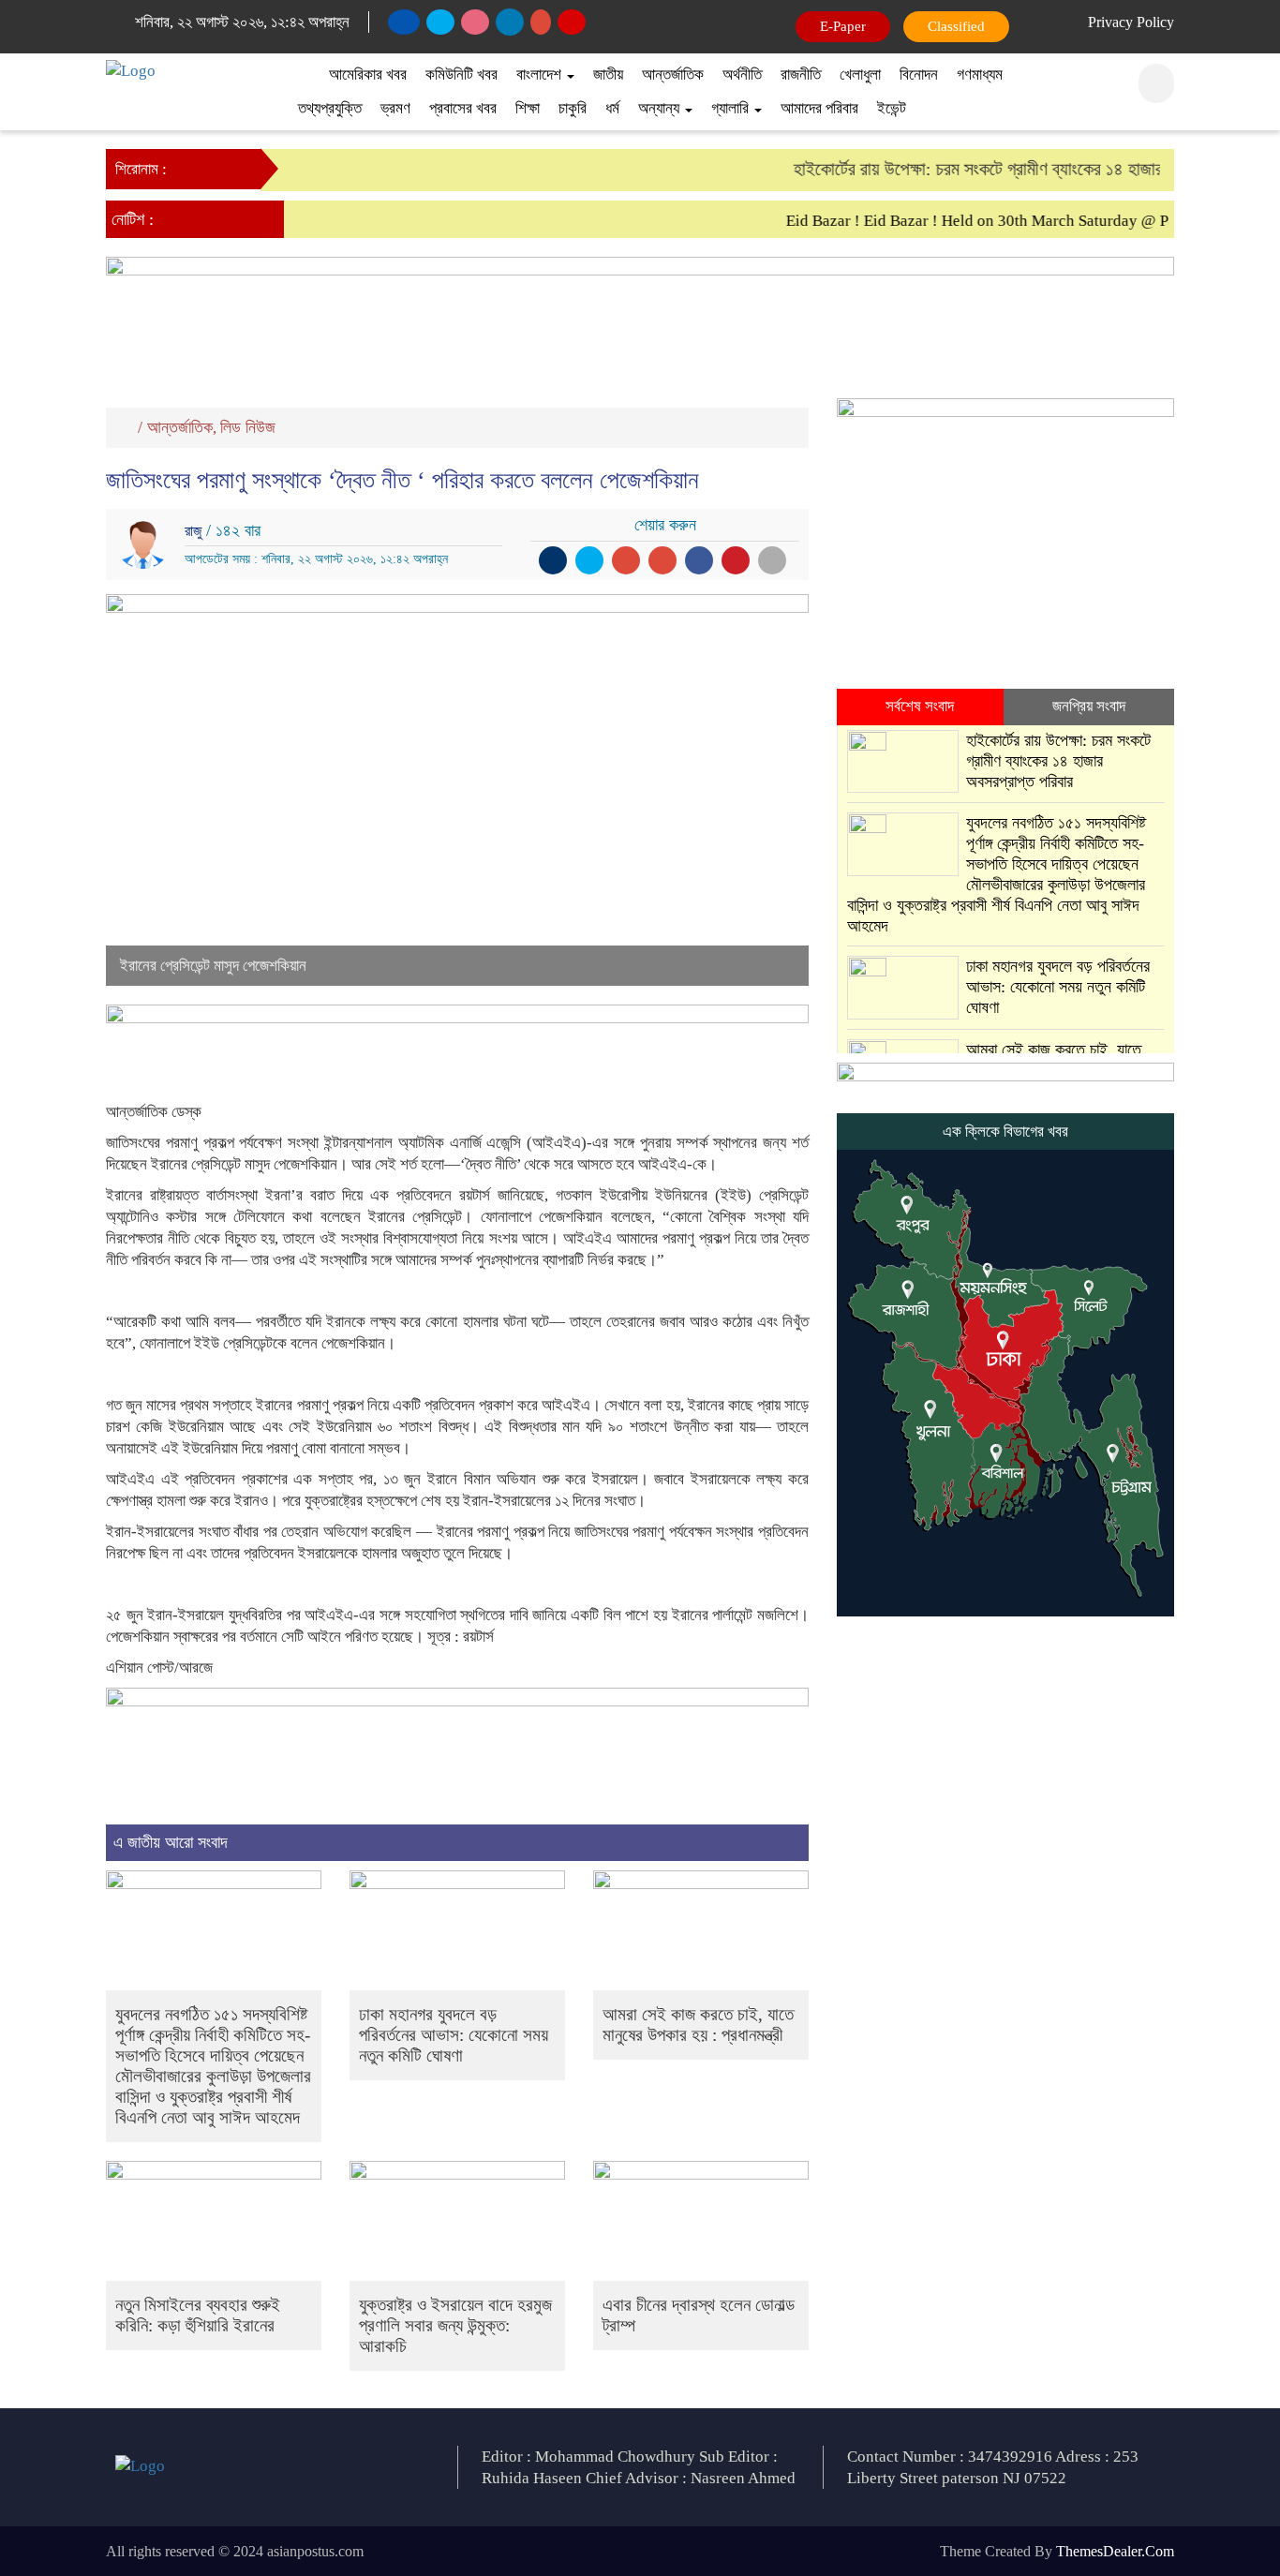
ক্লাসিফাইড (953, 26)
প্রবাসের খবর (463, 108)
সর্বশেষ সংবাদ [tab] (920, 706)
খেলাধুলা (860, 74)
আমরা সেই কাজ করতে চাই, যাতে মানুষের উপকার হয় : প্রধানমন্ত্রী (698, 2025)
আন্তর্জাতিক (673, 74)
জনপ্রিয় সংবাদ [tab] (1089, 706)
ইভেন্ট (892, 108)
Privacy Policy (1131, 22)
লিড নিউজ (248, 427)
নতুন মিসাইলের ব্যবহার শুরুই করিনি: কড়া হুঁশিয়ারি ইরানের (198, 2315)
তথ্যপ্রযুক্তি (330, 108)
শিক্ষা (528, 108)
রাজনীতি (801, 74)
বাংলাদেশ (541, 74)
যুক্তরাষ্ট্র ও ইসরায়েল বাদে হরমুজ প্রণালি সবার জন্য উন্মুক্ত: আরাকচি (455, 2325)
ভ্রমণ (395, 108)
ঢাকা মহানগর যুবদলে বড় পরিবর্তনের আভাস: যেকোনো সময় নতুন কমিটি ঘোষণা (454, 2035)
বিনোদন (919, 74)
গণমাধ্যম (980, 74)
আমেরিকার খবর (368, 74)
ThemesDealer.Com (1115, 2551)
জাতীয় (608, 74)
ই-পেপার (844, 26)
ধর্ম (612, 108)
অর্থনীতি (742, 74)
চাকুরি (573, 108)
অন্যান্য (661, 108)
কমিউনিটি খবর (461, 74)
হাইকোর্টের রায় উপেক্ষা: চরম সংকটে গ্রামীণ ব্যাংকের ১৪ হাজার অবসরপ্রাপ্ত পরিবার (1016, 169)
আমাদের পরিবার (819, 108)
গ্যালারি (732, 108)
